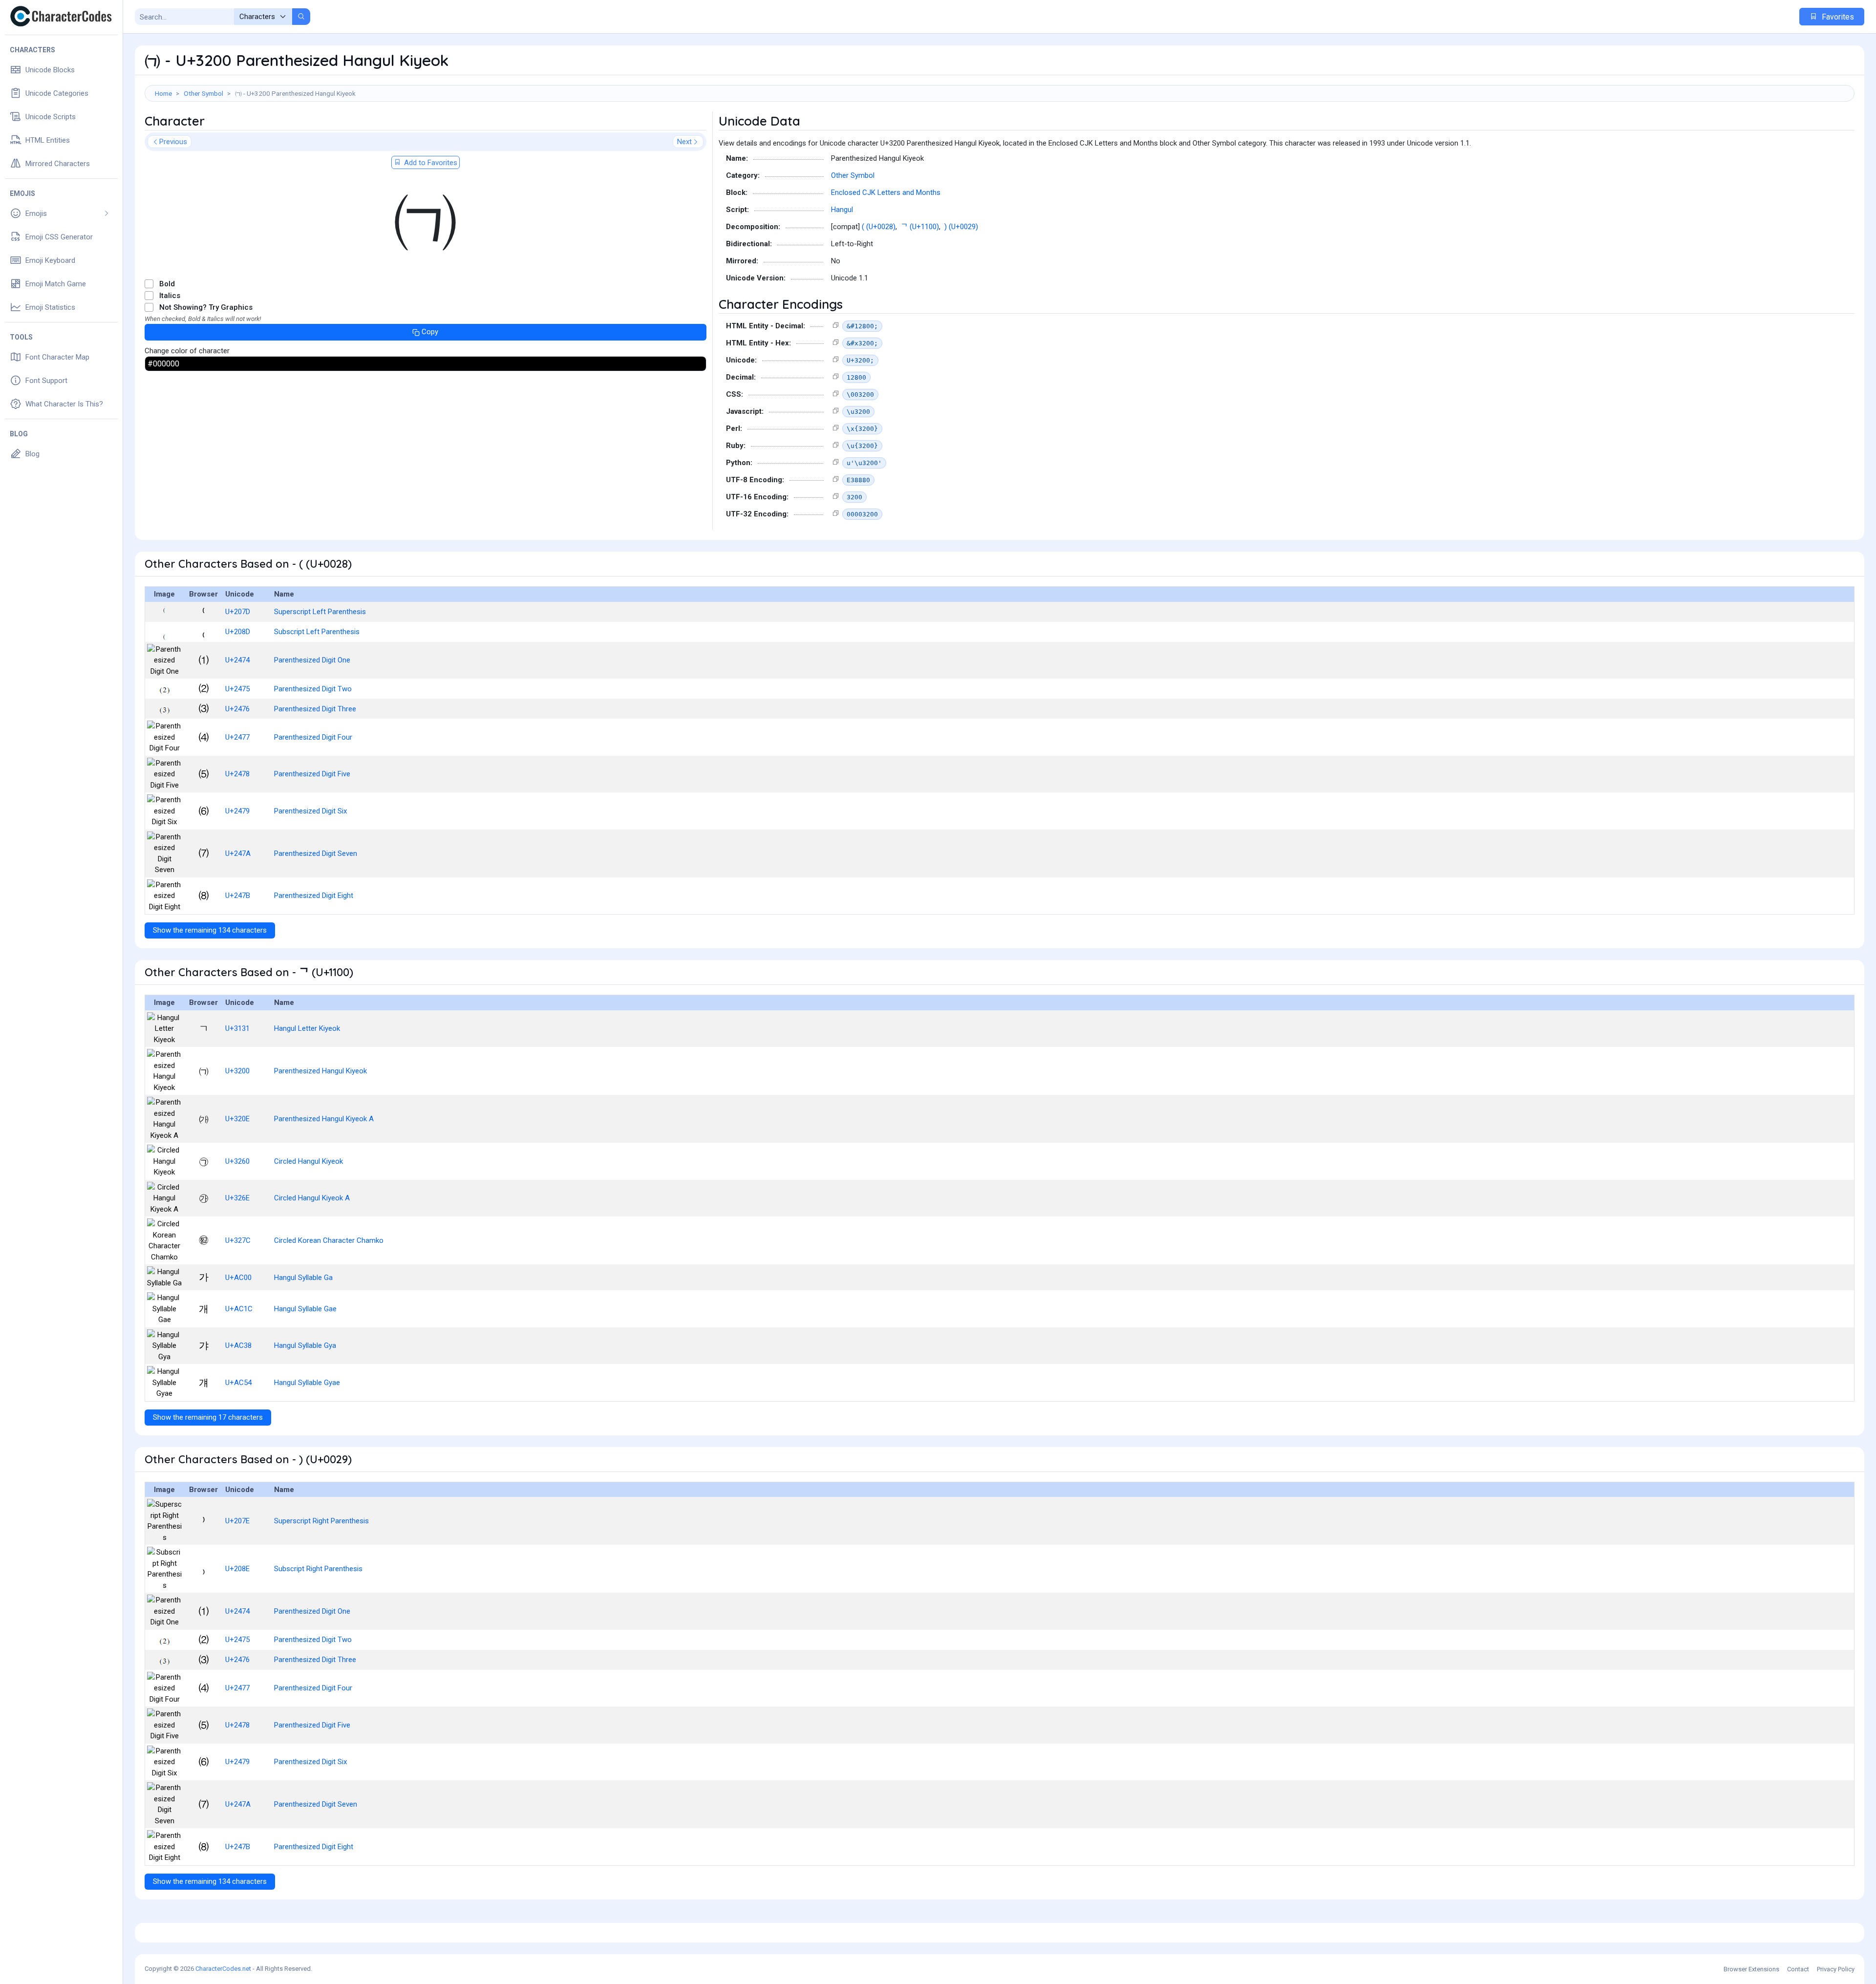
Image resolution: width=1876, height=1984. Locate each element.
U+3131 (237, 1028)
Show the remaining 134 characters (210, 930)
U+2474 (237, 660)
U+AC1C (239, 1309)
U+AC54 (238, 1383)
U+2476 (237, 709)
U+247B (238, 896)
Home (163, 93)
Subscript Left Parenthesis (317, 632)
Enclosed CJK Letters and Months (886, 192)
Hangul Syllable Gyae (307, 1383)
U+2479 (237, 811)
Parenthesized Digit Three (315, 709)
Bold (167, 284)
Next (684, 142)
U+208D (238, 632)
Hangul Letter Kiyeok (307, 1028)
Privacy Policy (1836, 1969)
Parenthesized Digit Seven (316, 853)
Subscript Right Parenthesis (318, 1569)
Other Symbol (203, 93)
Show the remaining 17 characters (208, 1417)
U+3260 (237, 1161)
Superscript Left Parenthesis (320, 612)
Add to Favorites (430, 163)
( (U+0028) (879, 227)
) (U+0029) (961, 227)
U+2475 (237, 689)
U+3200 (237, 1071)
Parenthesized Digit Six (310, 811)
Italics (170, 296)
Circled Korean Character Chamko (329, 1240)
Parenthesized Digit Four (313, 737)
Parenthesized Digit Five (312, 774)
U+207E (237, 1521)
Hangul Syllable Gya (305, 1345)
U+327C (238, 1240)
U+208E (237, 1569)
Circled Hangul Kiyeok (309, 1161)
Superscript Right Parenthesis (321, 1521)
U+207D (238, 612)
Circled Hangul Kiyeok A (312, 1198)
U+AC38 (238, 1345)
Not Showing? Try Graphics (206, 307)
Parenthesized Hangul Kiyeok (320, 1071)
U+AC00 (238, 1278)
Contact (1798, 1969)
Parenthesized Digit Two (313, 689)
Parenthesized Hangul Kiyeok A (324, 1119)
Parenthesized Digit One (312, 660)
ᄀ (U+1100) (920, 227)
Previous (173, 142)
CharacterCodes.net (223, 1969)
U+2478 (237, 774)
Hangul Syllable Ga (303, 1278)
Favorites (1837, 17)
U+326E (237, 1198)
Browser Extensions (1751, 1969)
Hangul (842, 210)
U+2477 (237, 737)
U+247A (238, 853)
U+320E (237, 1119)
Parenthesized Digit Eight (314, 896)
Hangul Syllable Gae (305, 1309)
